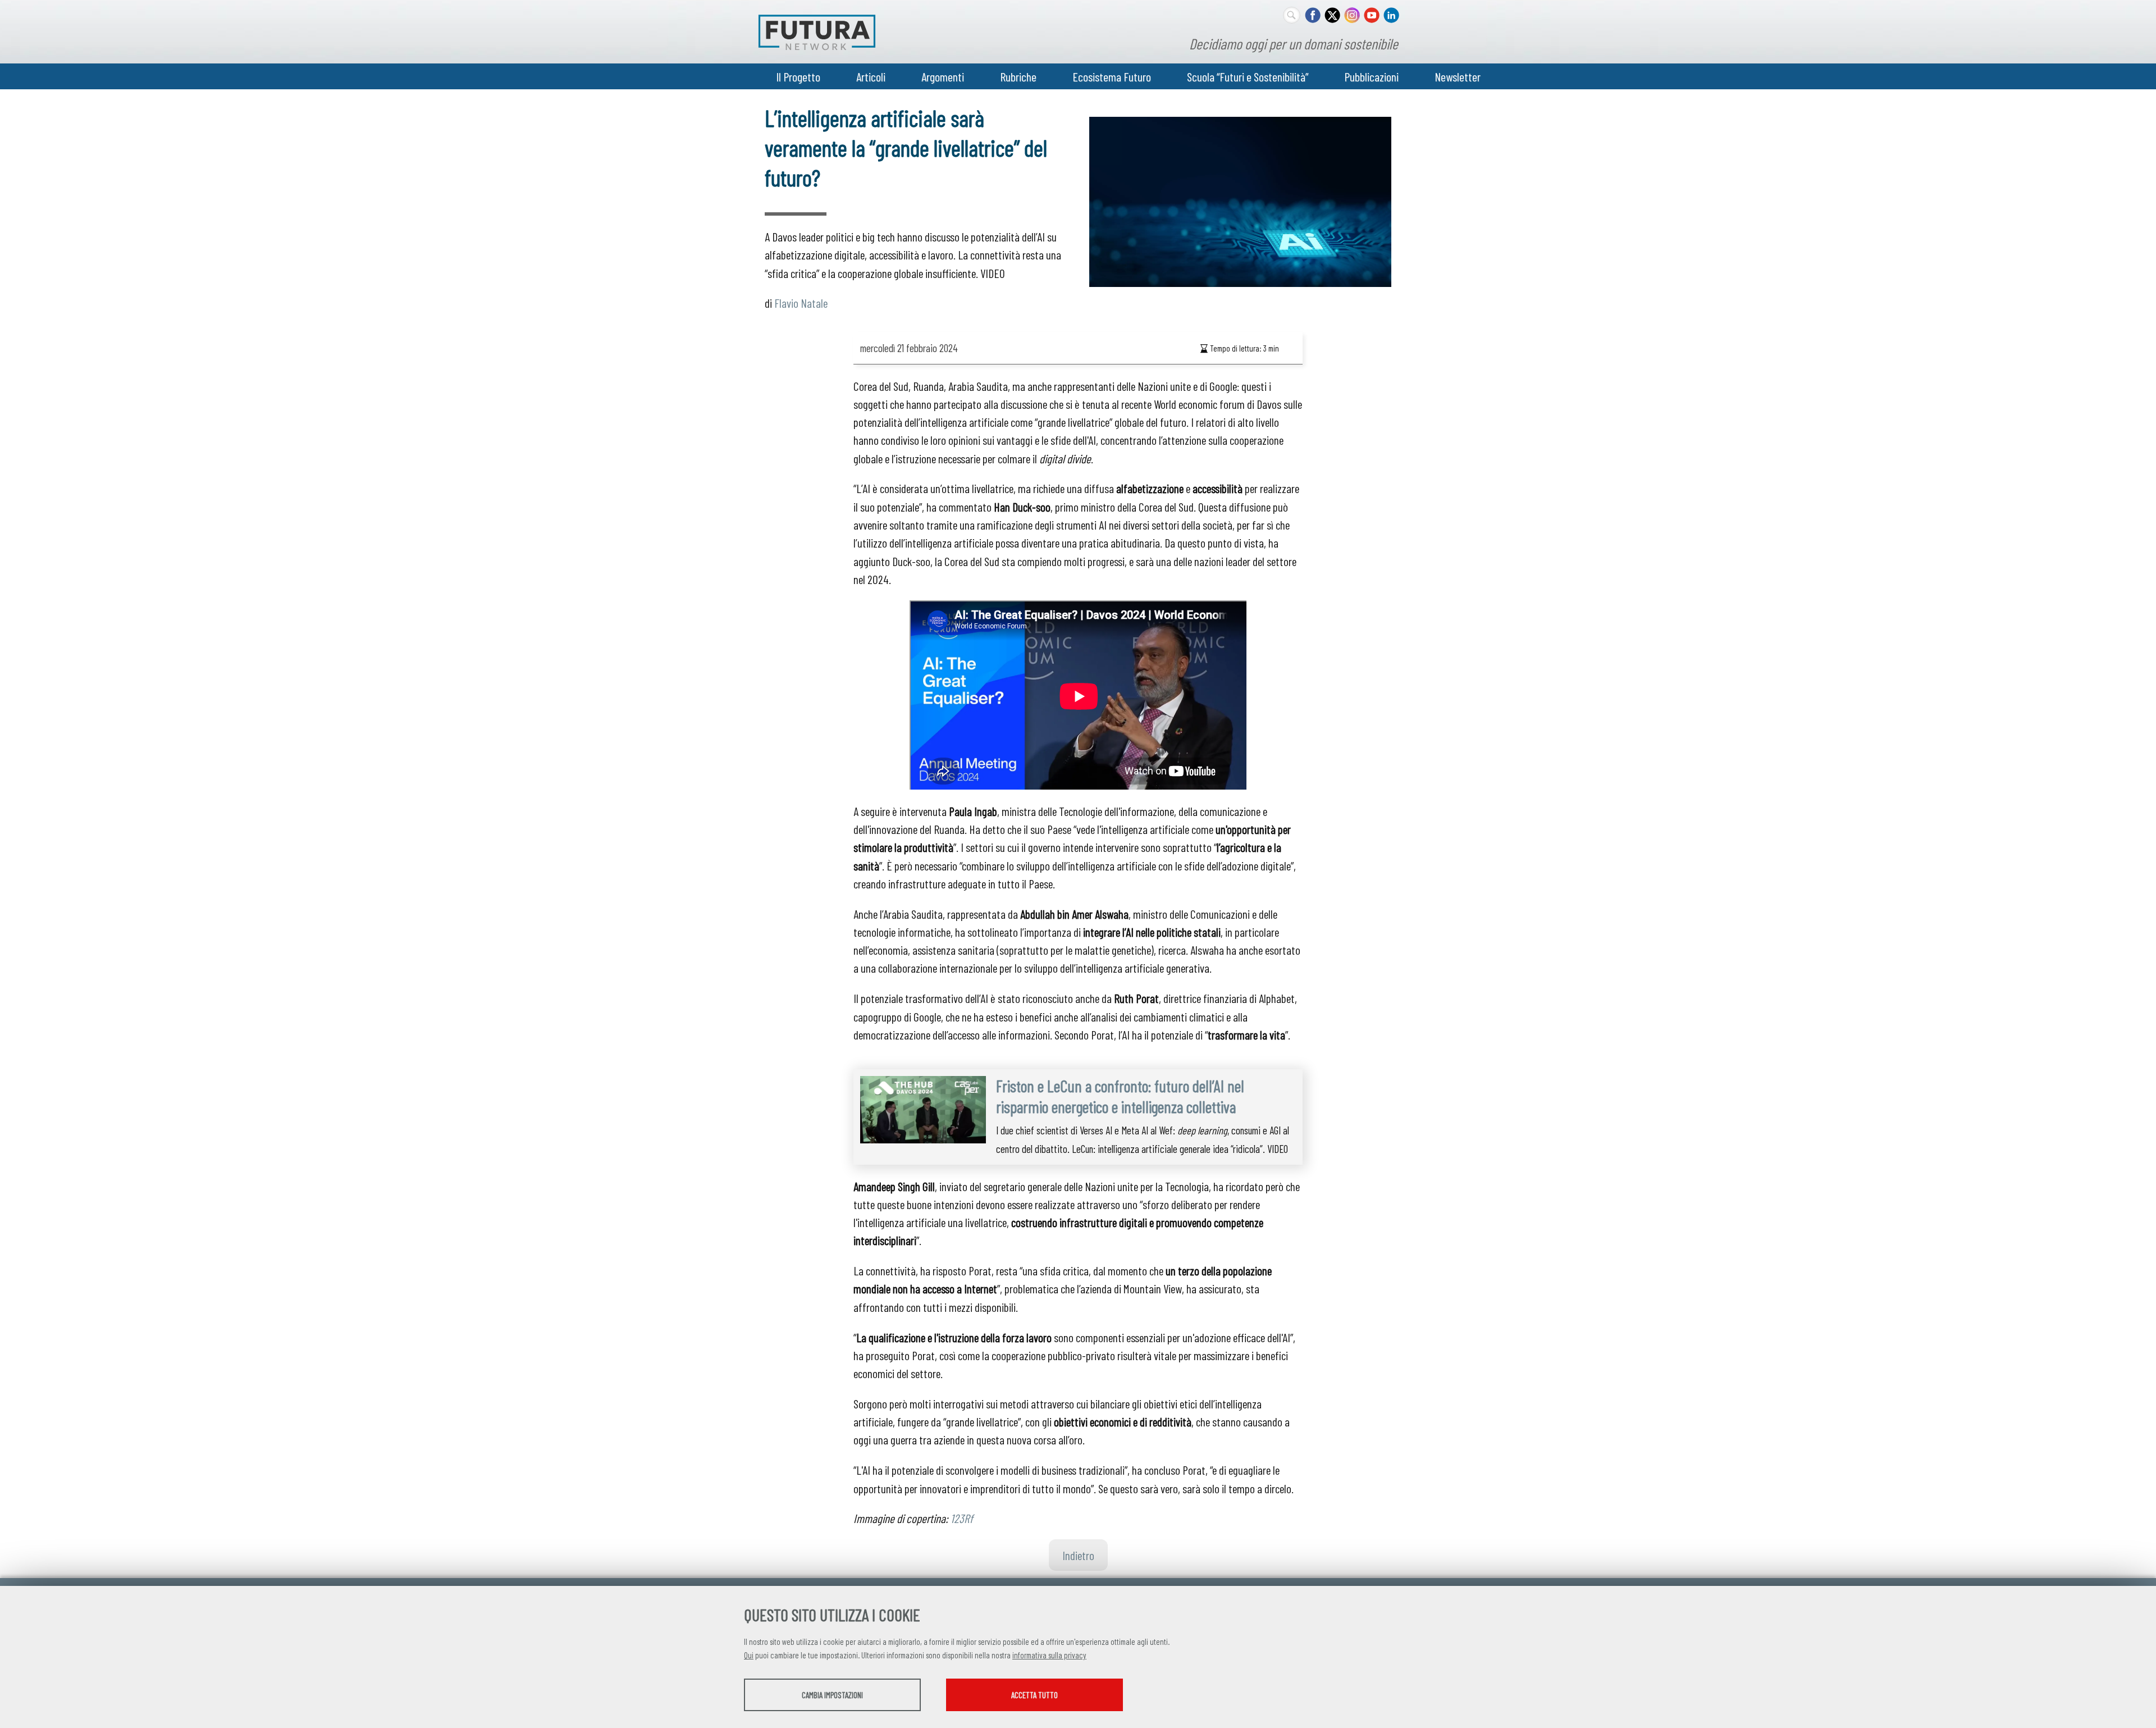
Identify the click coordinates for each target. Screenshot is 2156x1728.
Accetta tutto (1034, 1695)
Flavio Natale (801, 303)
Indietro (1078, 1555)
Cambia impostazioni (832, 1695)
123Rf (962, 1518)
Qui (749, 1655)
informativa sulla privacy (1049, 1655)
